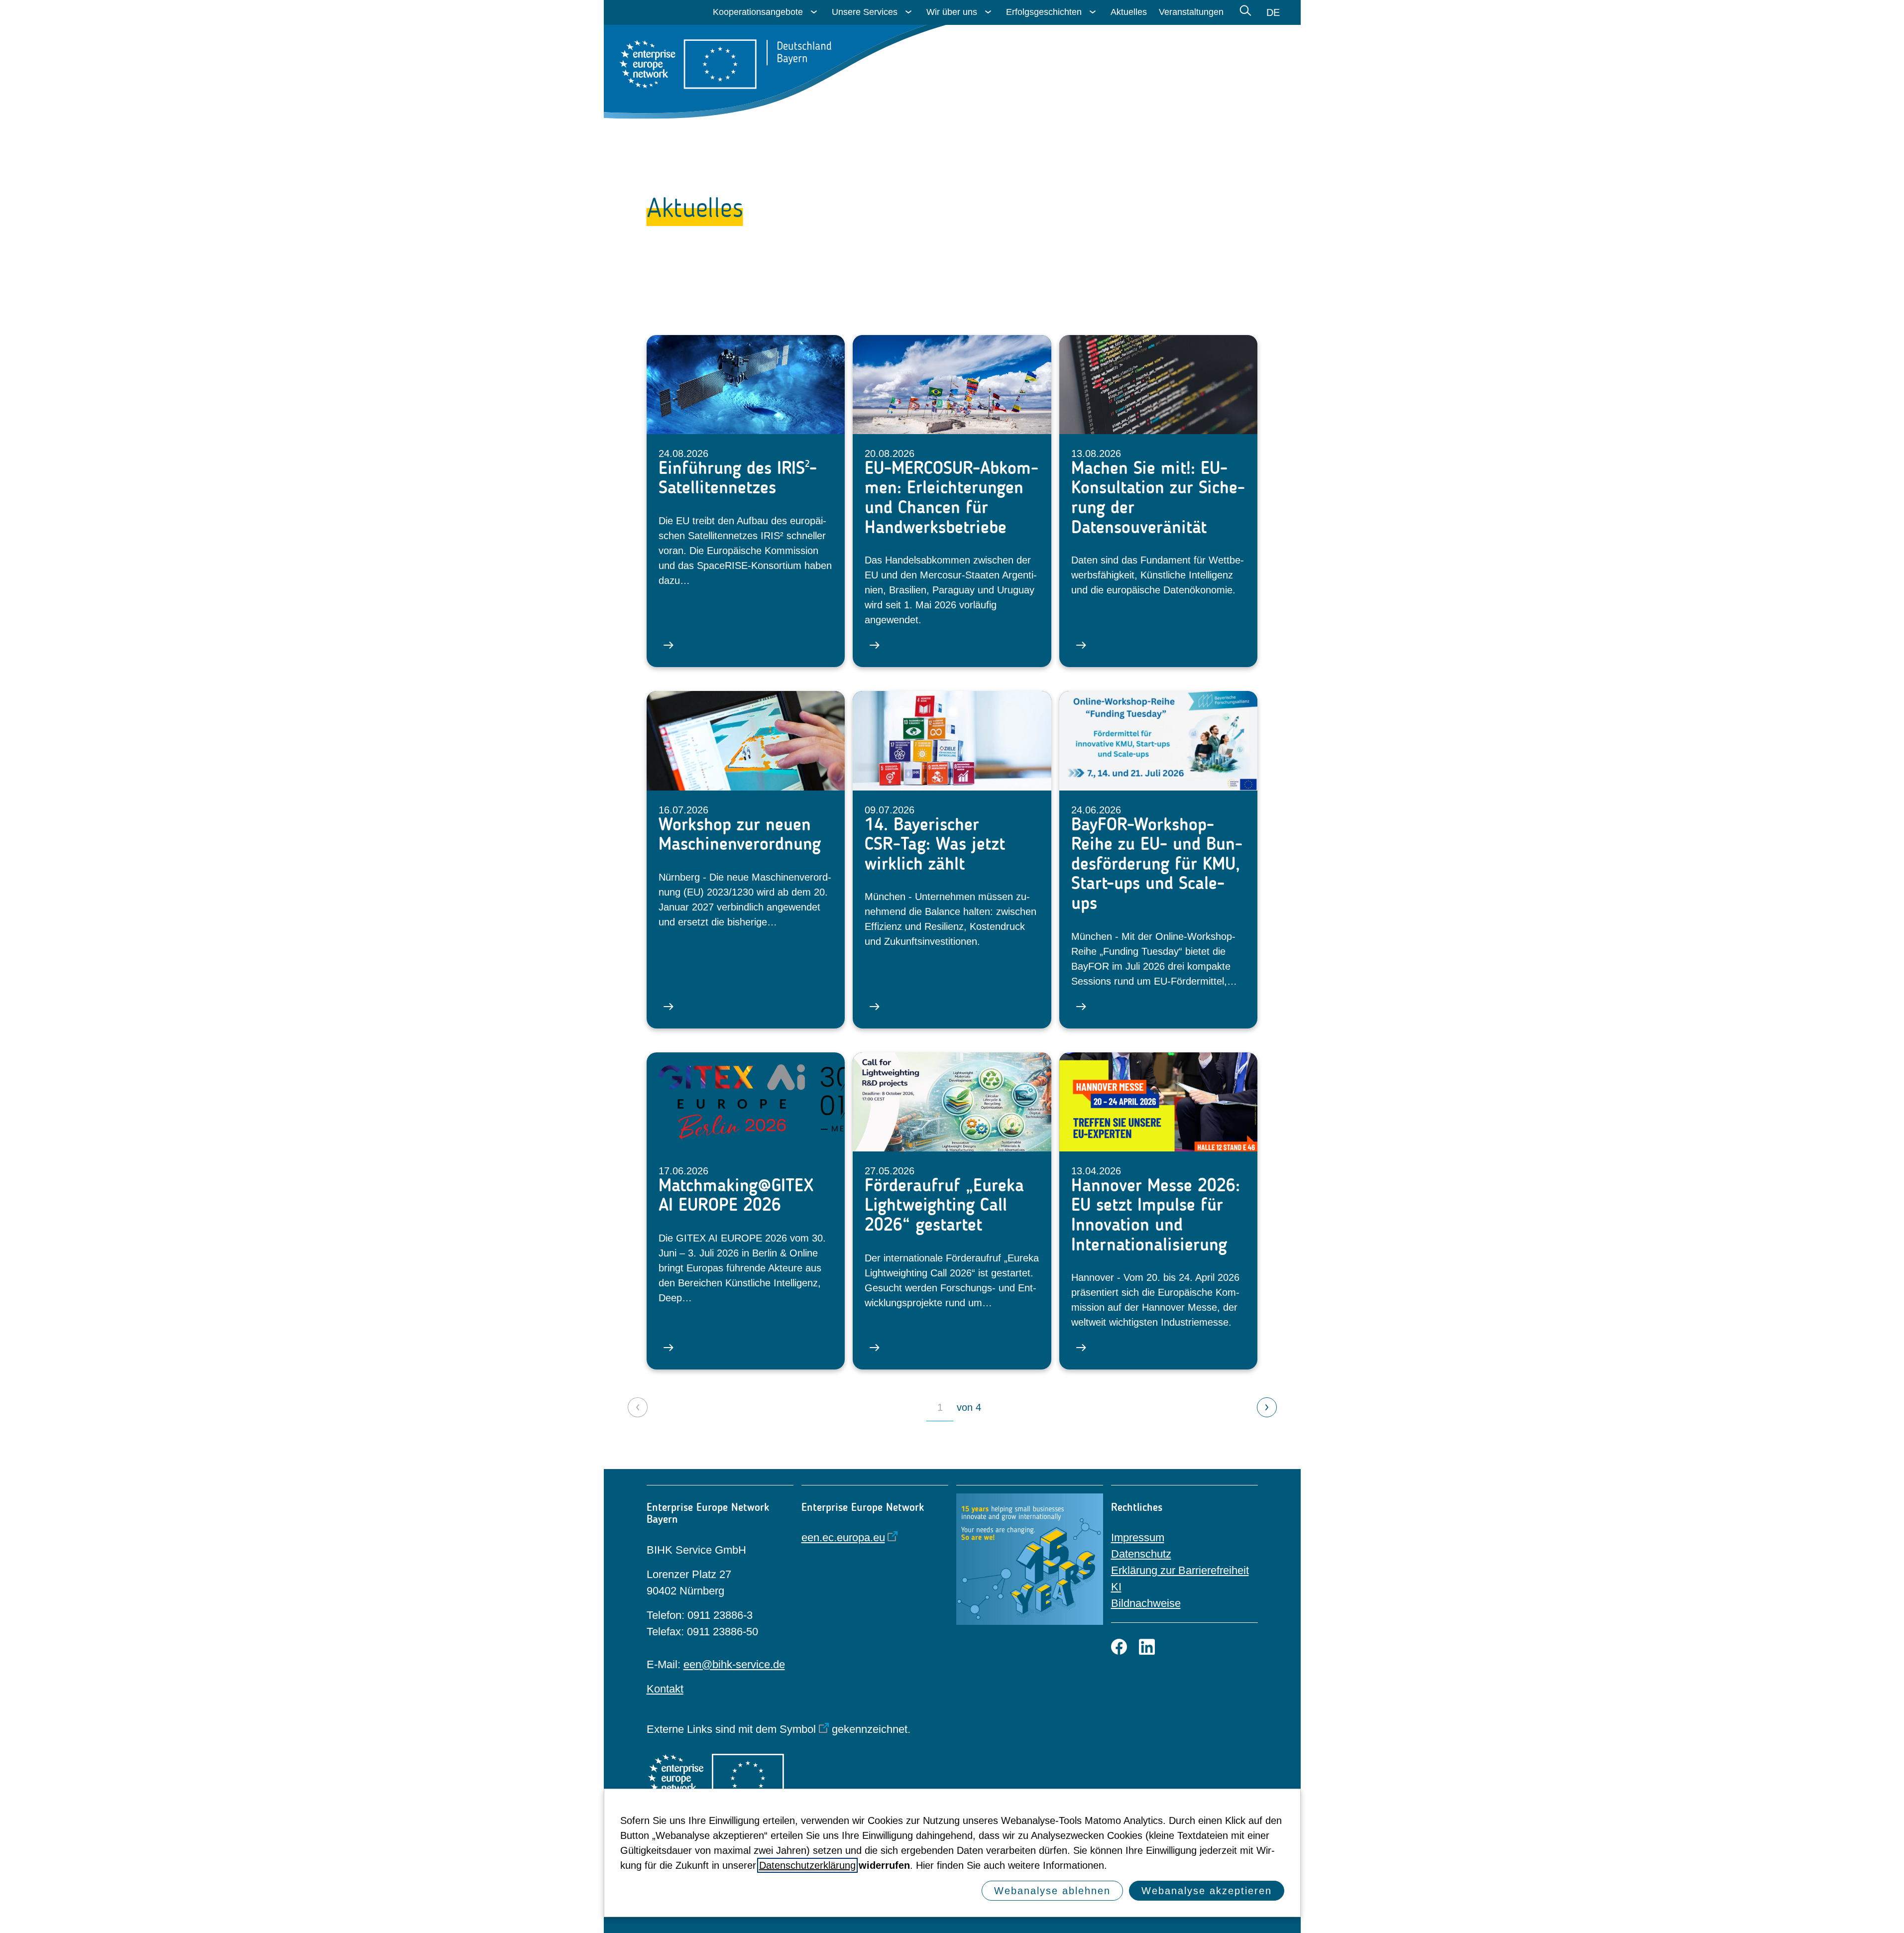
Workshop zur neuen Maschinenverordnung (740, 834)
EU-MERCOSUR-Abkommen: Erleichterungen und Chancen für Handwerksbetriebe (952, 497)
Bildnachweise (1146, 1603)
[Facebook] (1119, 1647)
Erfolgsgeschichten (1044, 12)
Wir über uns (952, 12)
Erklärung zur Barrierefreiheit (1180, 1570)
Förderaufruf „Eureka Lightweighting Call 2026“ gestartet (944, 1205)
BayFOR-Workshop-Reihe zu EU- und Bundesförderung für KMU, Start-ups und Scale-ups (1157, 864)
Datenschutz (1141, 1554)
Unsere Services (865, 12)
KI (1116, 1587)
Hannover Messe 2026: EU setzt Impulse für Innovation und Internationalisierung (1156, 1215)
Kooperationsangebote (758, 12)
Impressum (1138, 1537)
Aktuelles (1129, 12)
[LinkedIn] (1147, 1647)
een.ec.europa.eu (843, 1537)
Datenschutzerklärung (807, 1865)
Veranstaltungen (1191, 12)
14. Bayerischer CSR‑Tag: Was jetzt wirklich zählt (935, 844)
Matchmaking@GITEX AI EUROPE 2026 (736, 1195)
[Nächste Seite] (1267, 1407)
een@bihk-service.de (734, 1664)
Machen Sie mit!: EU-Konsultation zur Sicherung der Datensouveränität (1158, 497)
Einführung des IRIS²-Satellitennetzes (738, 478)
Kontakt (665, 1689)
